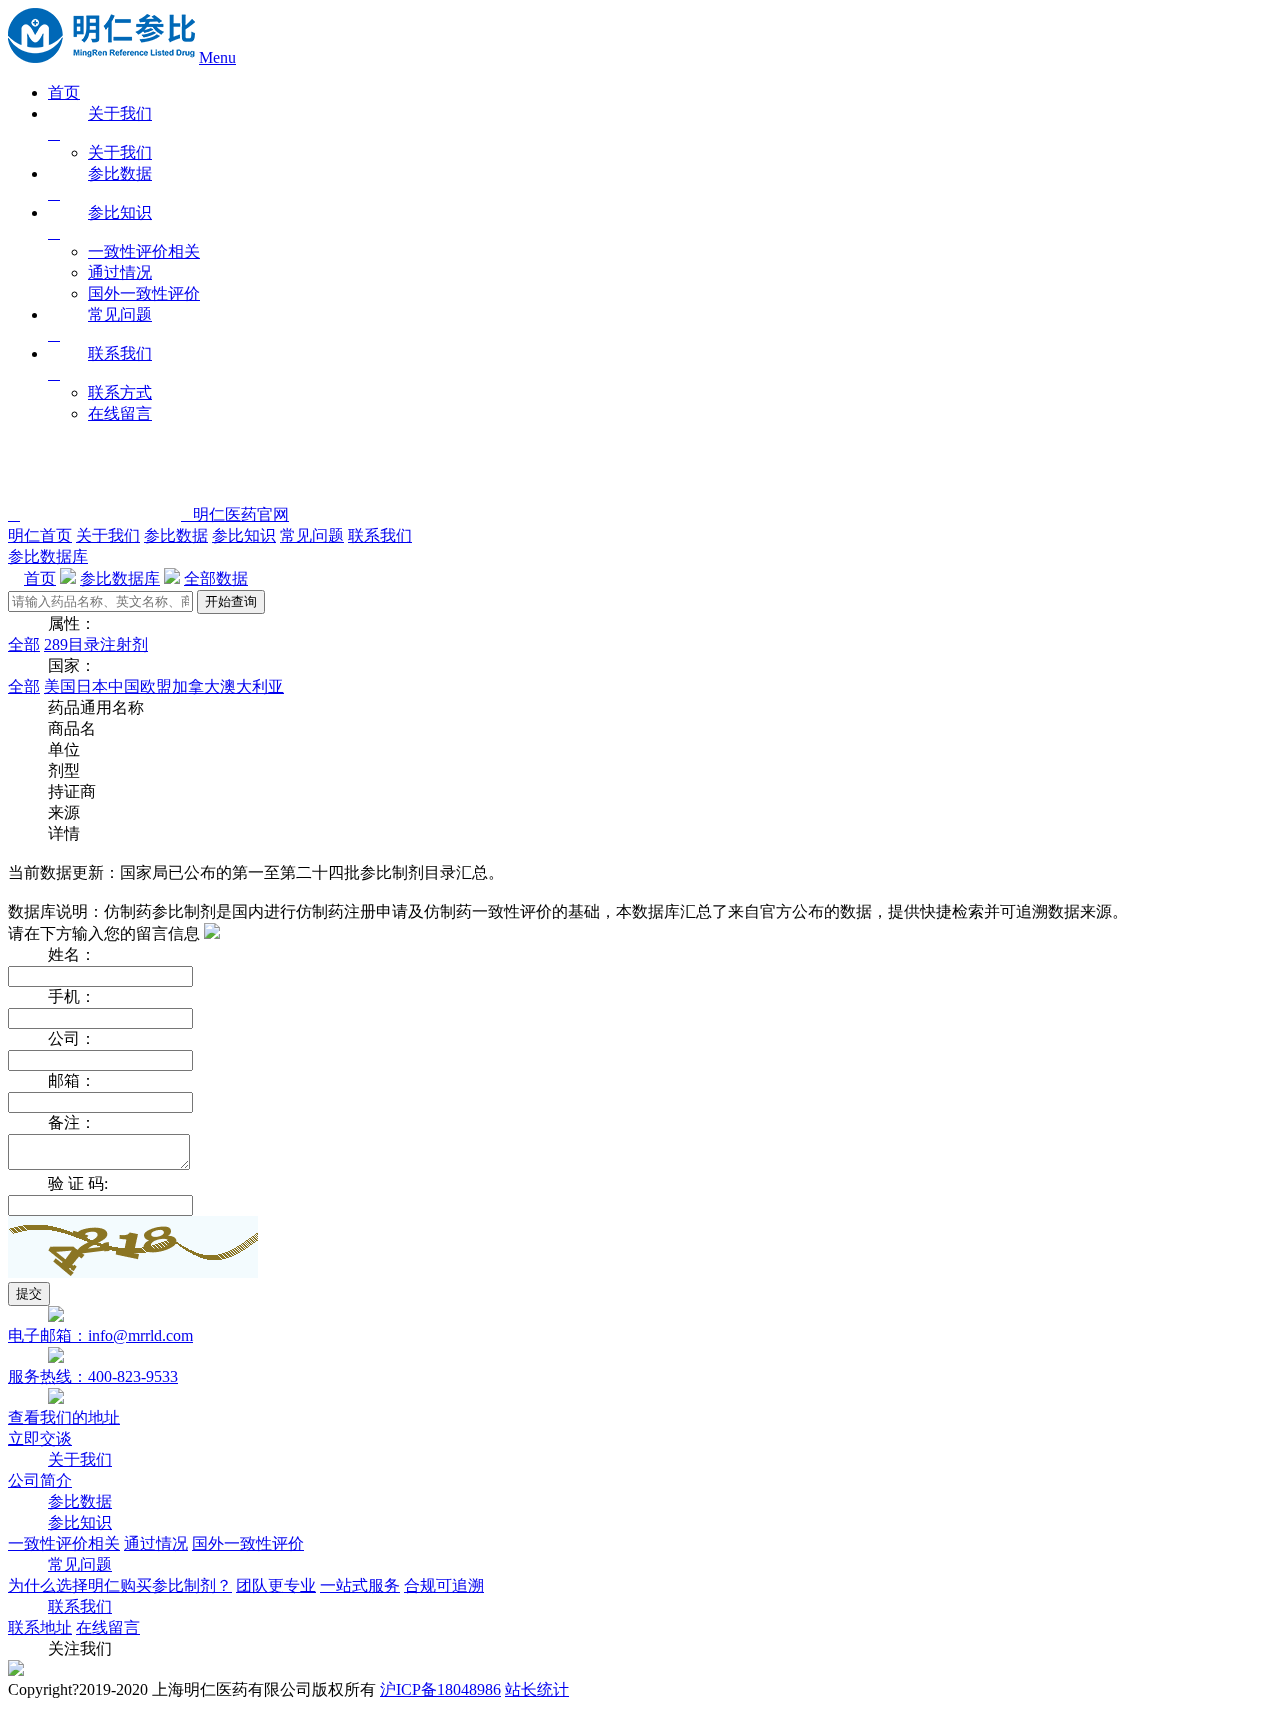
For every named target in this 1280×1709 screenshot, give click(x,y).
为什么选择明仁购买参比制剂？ (120, 1585)
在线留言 (120, 413)
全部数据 (216, 578)
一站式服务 (360, 1585)
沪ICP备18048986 (440, 1689)
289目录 (72, 644)
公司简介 (40, 1480)
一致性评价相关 (144, 251)
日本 (92, 686)
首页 (64, 92)
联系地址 (40, 1627)
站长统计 (537, 1689)
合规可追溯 (444, 1585)
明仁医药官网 (235, 514)
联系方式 (120, 392)
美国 (60, 686)
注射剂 (124, 644)
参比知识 (244, 535)
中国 (124, 686)
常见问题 (312, 535)
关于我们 (120, 152)
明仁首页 (40, 535)
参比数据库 (48, 556)
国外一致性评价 (144, 293)
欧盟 (156, 686)
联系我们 (380, 535)
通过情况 (120, 272)
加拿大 (196, 686)
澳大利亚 (252, 686)
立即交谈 (40, 1438)
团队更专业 (276, 1585)
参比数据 (176, 535)
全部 (24, 644)
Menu (217, 57)
